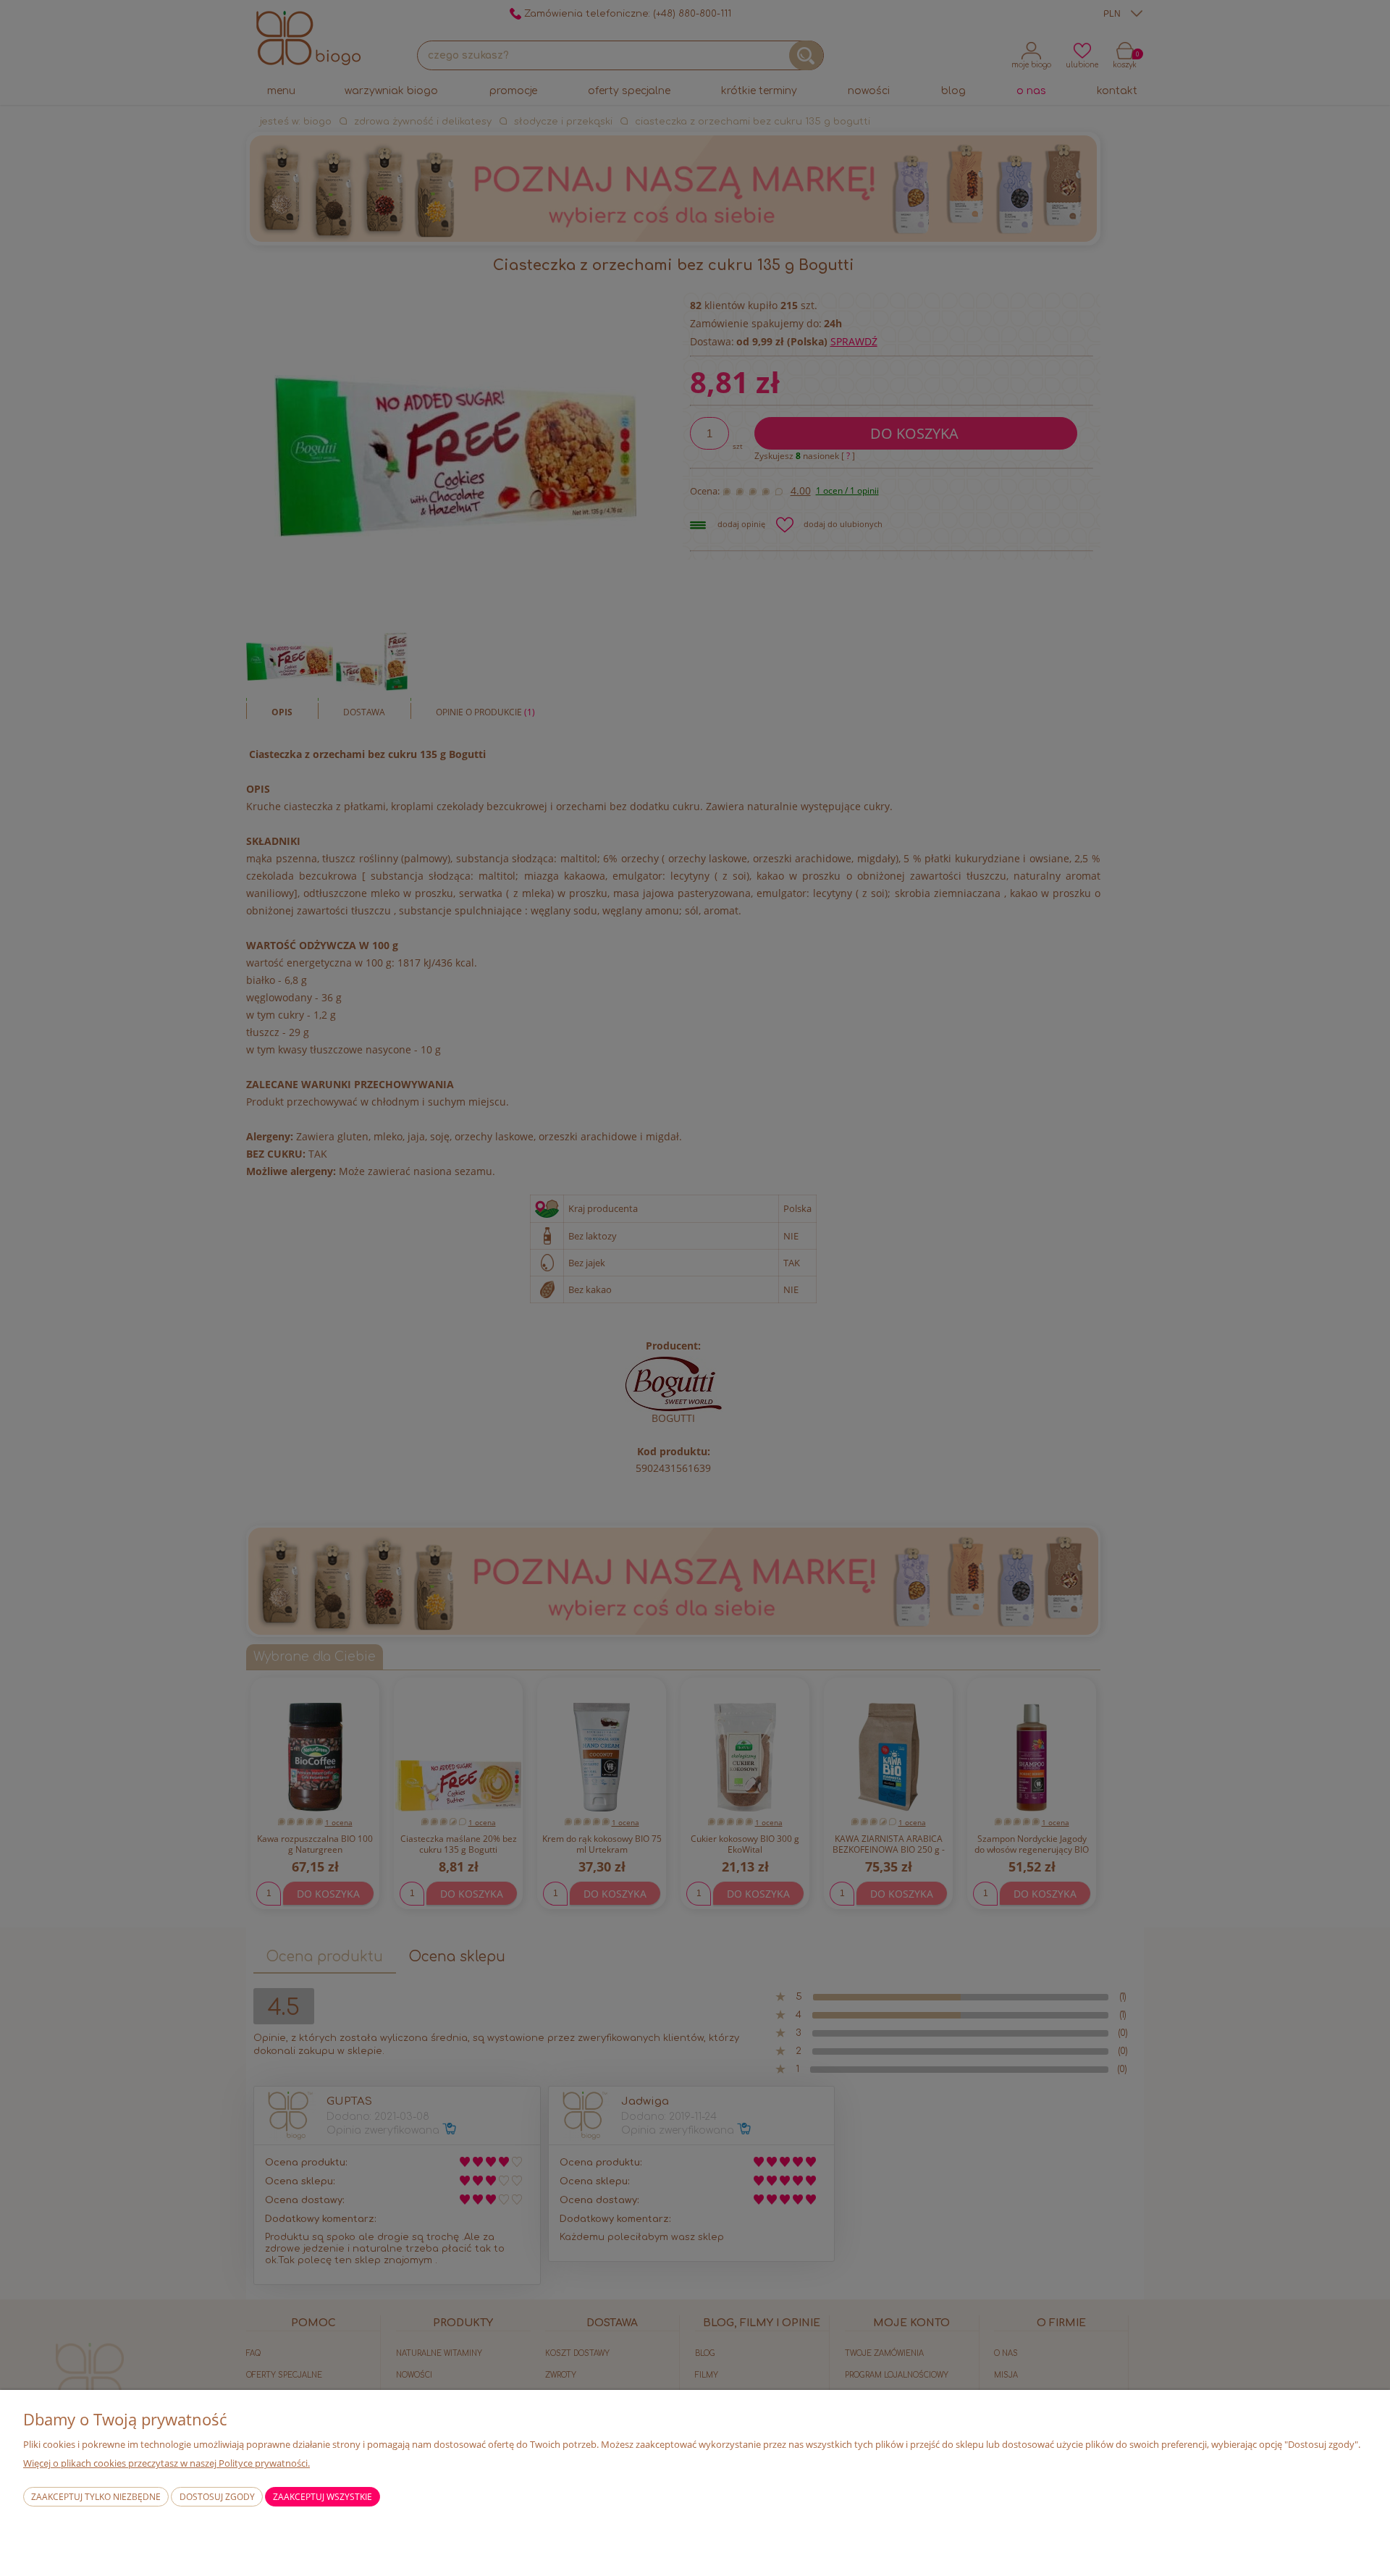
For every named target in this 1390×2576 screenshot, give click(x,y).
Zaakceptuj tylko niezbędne (96, 2497)
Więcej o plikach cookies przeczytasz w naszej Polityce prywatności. (167, 2463)
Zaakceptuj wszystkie (323, 2497)
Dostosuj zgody (217, 2497)
